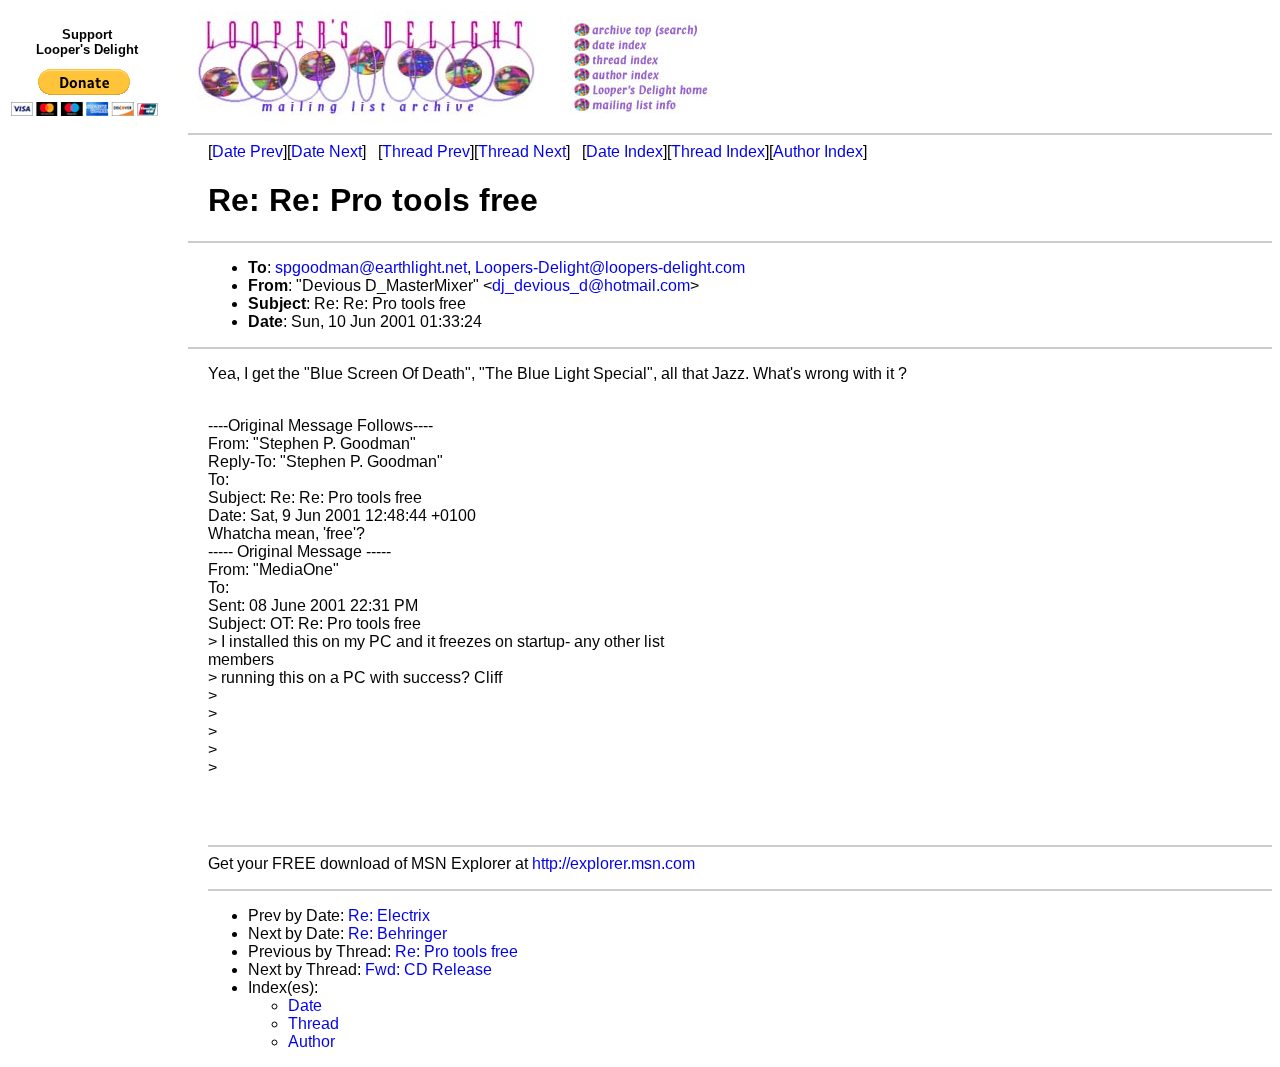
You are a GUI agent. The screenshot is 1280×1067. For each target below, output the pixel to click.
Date (305, 1005)
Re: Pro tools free (456, 951)
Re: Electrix (389, 915)
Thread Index (718, 151)
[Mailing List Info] (666, 116)
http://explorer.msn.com (613, 863)
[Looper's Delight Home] (666, 91)
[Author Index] (666, 76)
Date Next (326, 151)
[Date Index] (666, 46)
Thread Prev (426, 151)
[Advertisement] (88, 537)
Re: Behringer (397, 933)
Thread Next (522, 151)
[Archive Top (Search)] (666, 31)
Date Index (624, 151)
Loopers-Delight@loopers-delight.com (610, 267)
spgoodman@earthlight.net (371, 267)
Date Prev (247, 151)
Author (311, 1041)
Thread (313, 1023)
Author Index (818, 151)
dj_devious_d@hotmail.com (591, 285)
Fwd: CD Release (428, 969)
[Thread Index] (666, 61)
